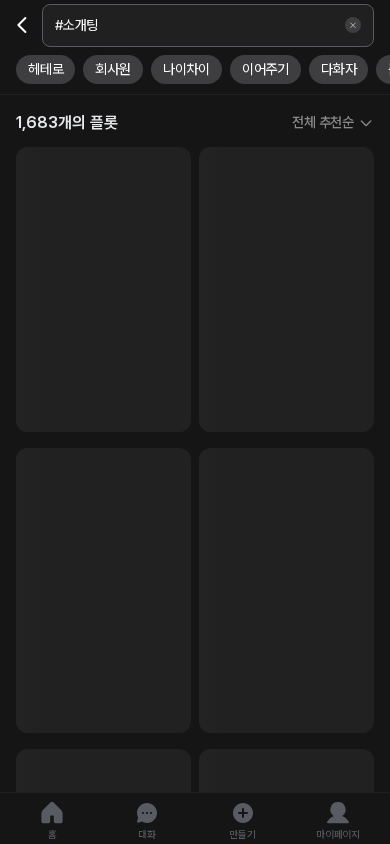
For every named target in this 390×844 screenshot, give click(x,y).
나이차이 (186, 69)
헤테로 (45, 69)
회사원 (112, 69)
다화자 (338, 69)
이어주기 (265, 69)
